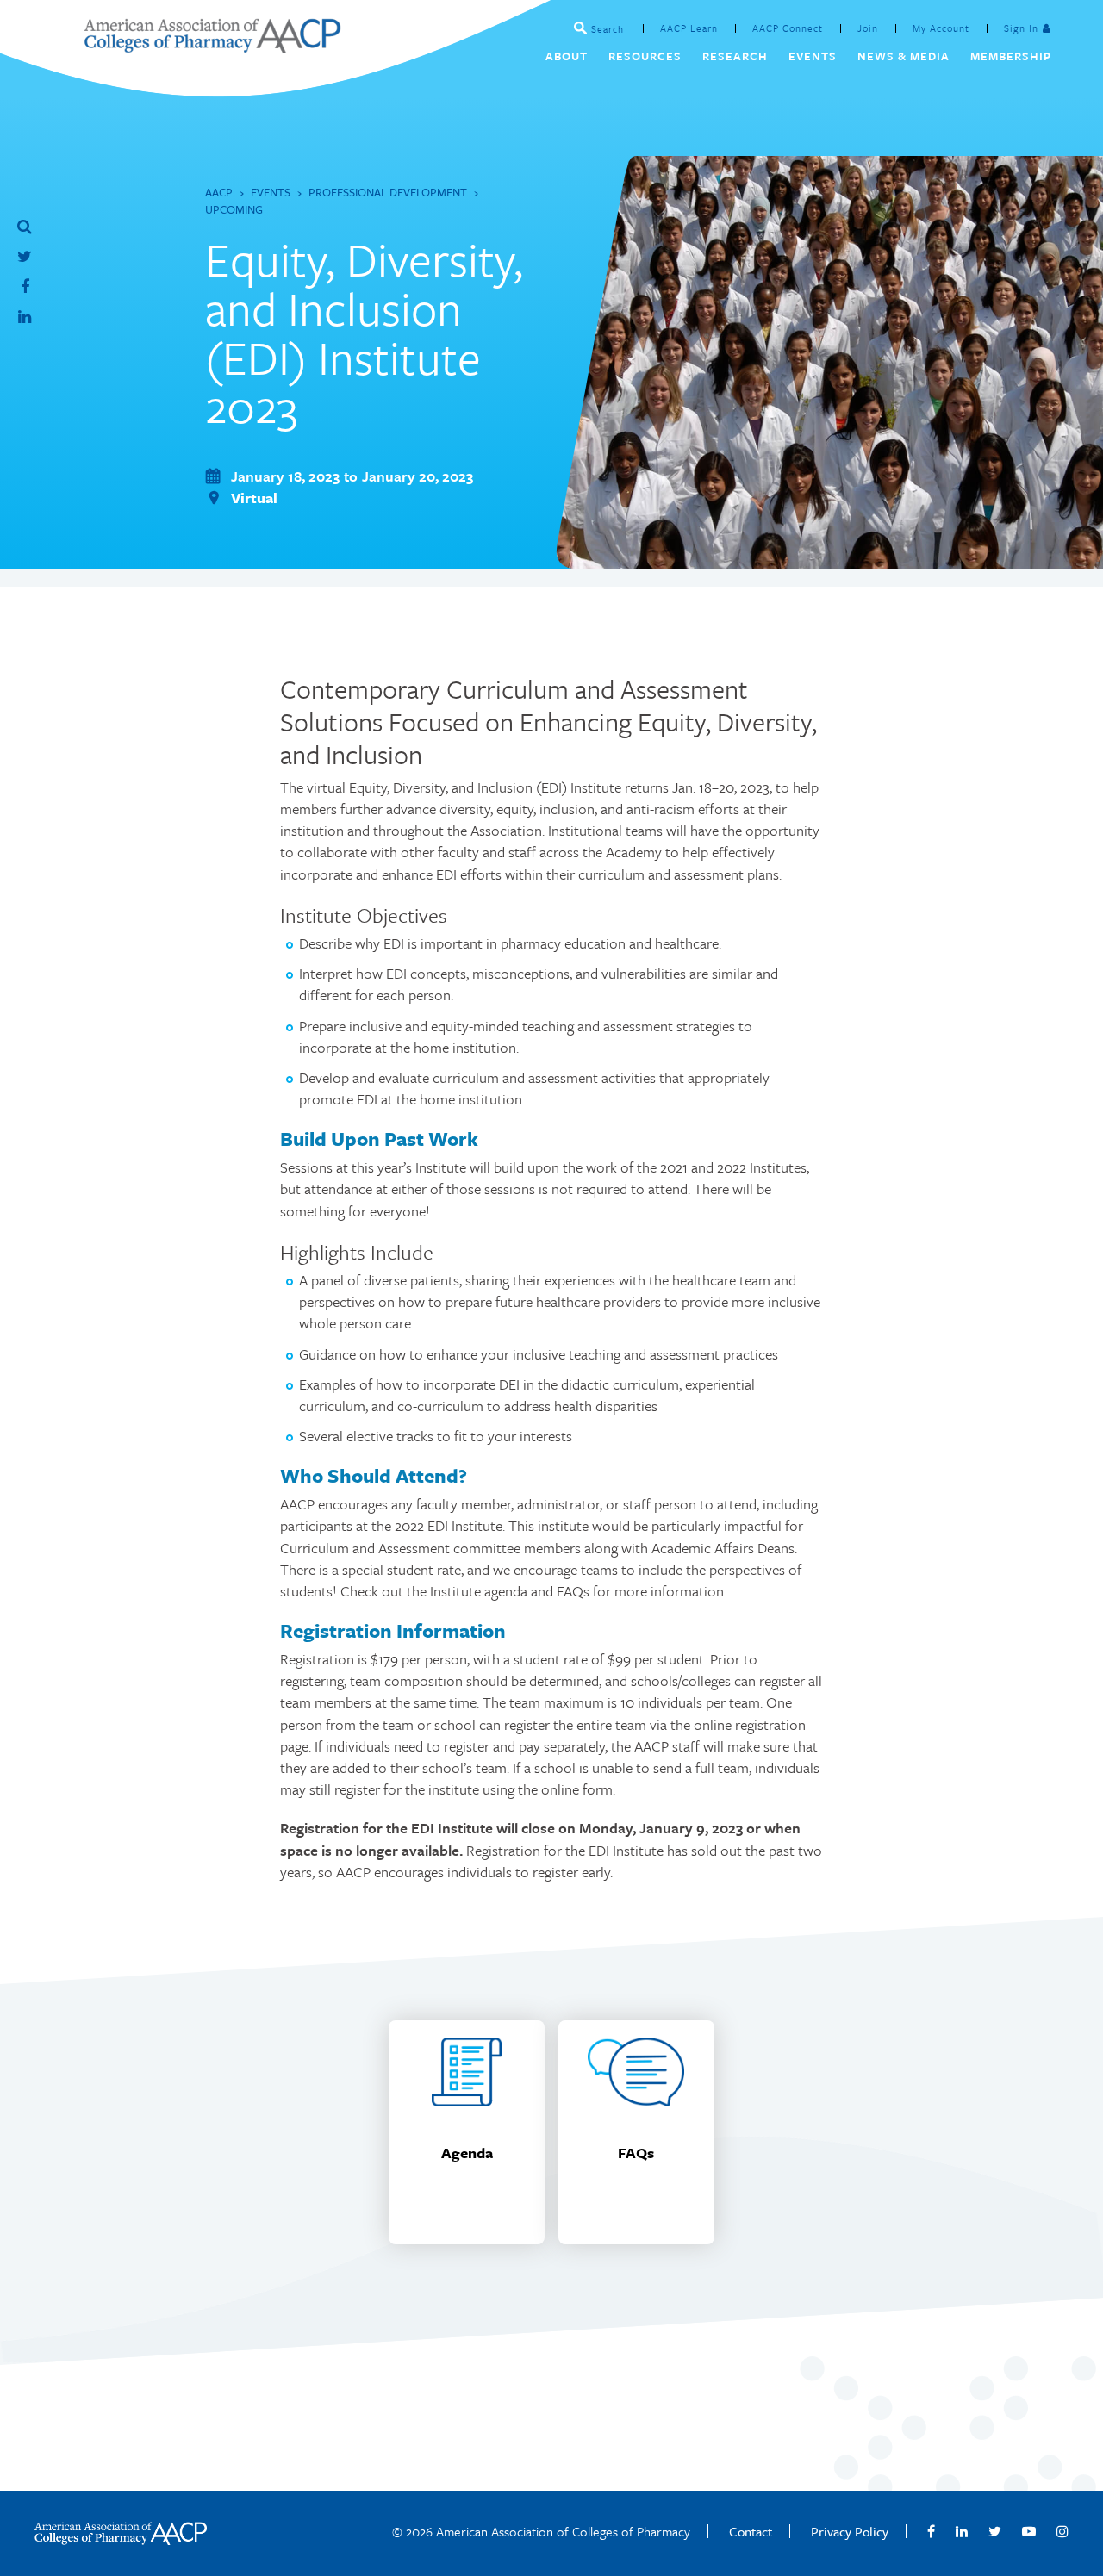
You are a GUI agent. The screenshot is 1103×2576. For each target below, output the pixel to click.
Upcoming (234, 209)
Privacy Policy (850, 2531)
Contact (751, 2531)
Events (271, 192)
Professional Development (388, 192)
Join (868, 28)
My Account (941, 28)
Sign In (1021, 28)
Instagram (1062, 2531)
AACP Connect (788, 28)
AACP (219, 192)
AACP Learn (689, 28)
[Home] (212, 48)
